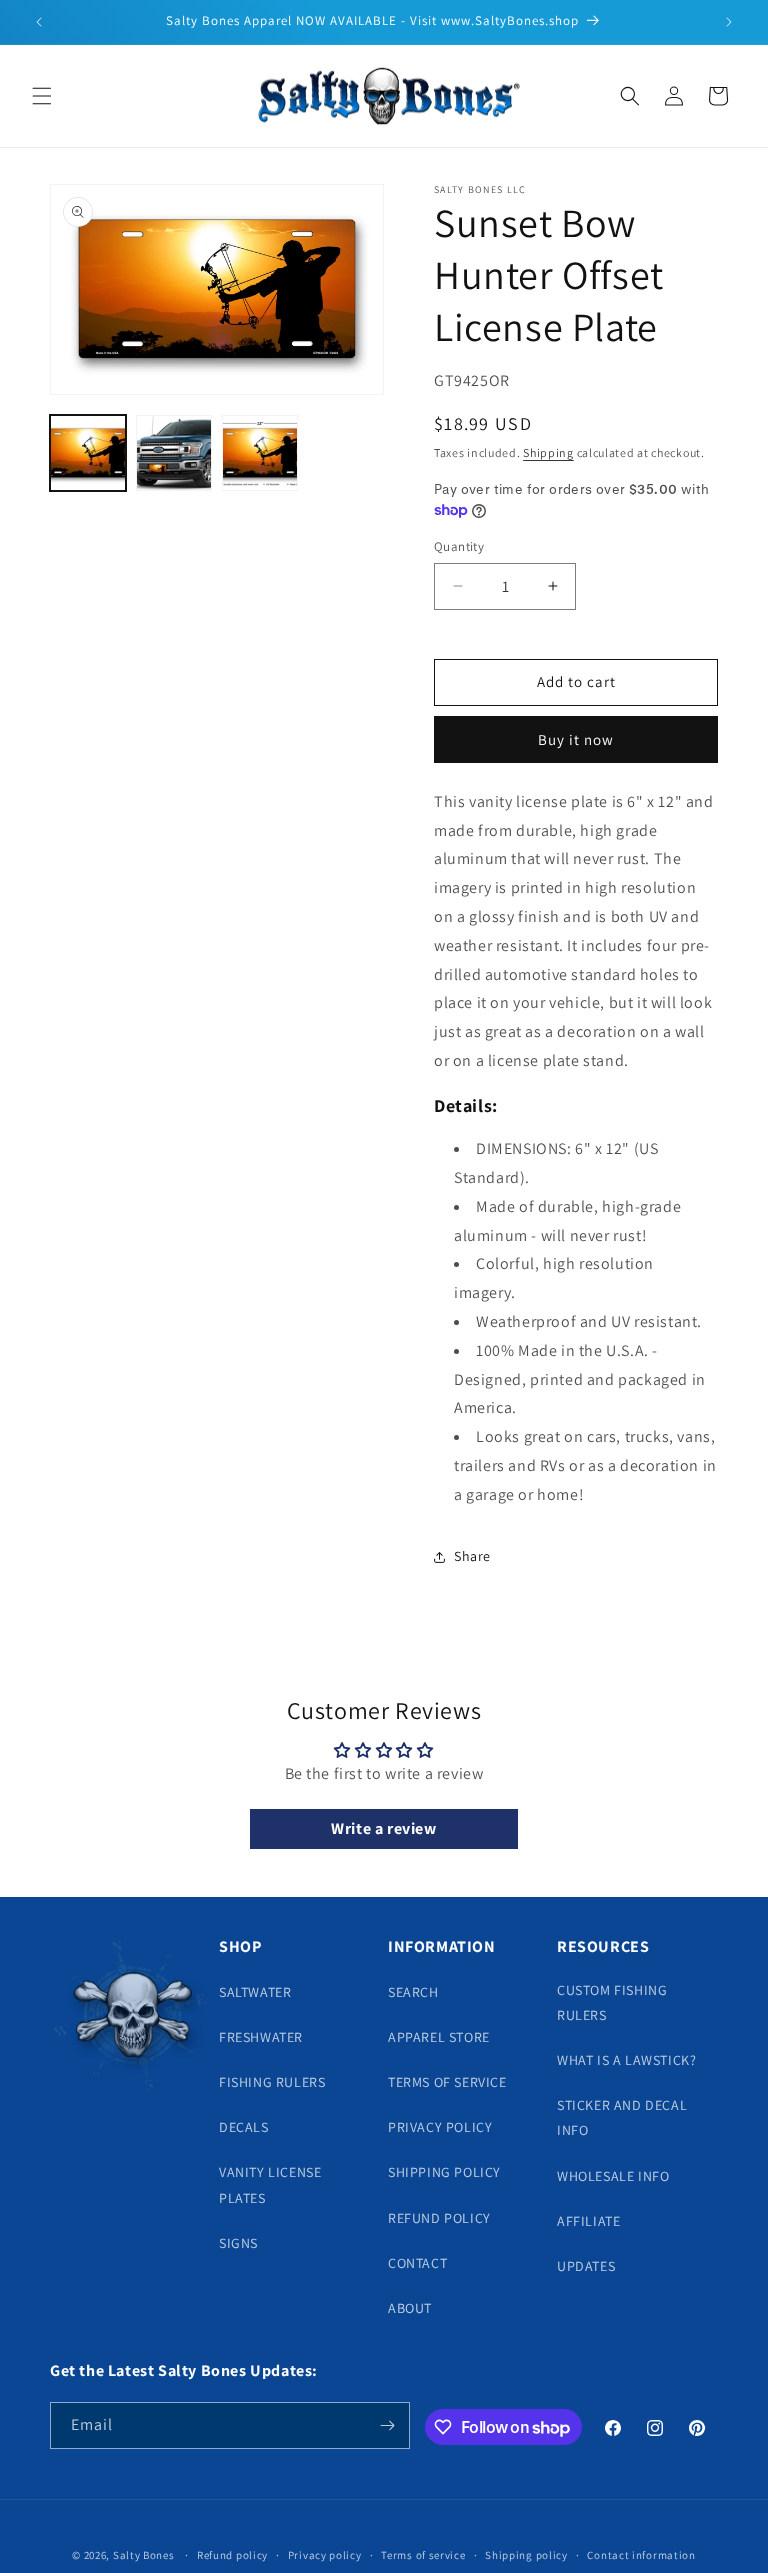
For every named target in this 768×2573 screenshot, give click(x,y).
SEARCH (413, 1992)
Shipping (548, 452)
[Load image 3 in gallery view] (260, 453)
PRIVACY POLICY (440, 2127)
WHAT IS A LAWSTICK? (626, 2060)
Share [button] (472, 1556)
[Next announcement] (729, 22)
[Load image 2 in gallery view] (174, 453)
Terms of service (423, 2555)
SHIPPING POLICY (444, 2172)
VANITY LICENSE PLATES (270, 2184)
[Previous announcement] (39, 22)
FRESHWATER (261, 2037)
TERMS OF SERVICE (447, 2082)
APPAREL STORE (439, 2037)
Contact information (641, 2555)
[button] (42, 96)
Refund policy (232, 2555)
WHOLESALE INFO (613, 2176)
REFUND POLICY (439, 2218)
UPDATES (586, 2266)
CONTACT (417, 2263)
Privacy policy (325, 2555)
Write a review (383, 1828)
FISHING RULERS (272, 2082)
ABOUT (410, 2308)
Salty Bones (144, 2555)
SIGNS (238, 2243)
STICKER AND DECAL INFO (622, 2117)
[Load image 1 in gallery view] (88, 453)
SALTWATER (255, 1992)
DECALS (244, 2127)
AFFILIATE (588, 2221)
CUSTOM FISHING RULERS (612, 2002)
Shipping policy (526, 2555)
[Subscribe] (387, 2425)
